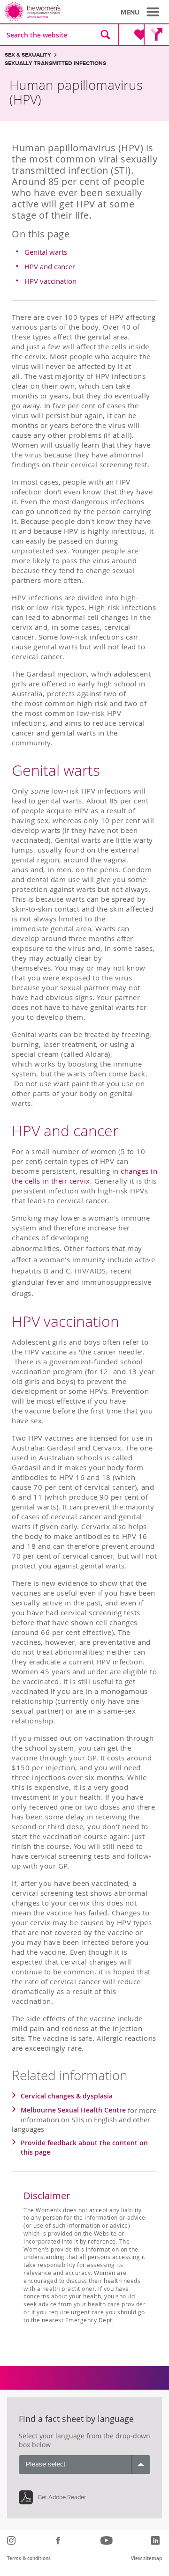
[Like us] (59, 2540)
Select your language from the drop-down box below (84, 2440)
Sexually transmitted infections (55, 63)
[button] (141, 12)
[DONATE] (133, 35)
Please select (46, 2464)
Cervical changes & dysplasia (67, 2096)
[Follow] (12, 2540)
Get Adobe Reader (62, 2497)
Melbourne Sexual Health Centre (73, 2110)
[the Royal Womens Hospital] (46, 12)
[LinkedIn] (157, 2540)
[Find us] (156, 35)
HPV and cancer (50, 266)
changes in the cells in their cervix (84, 1176)
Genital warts (46, 252)
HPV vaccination (50, 281)
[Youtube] (108, 2540)
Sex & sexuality (28, 55)
